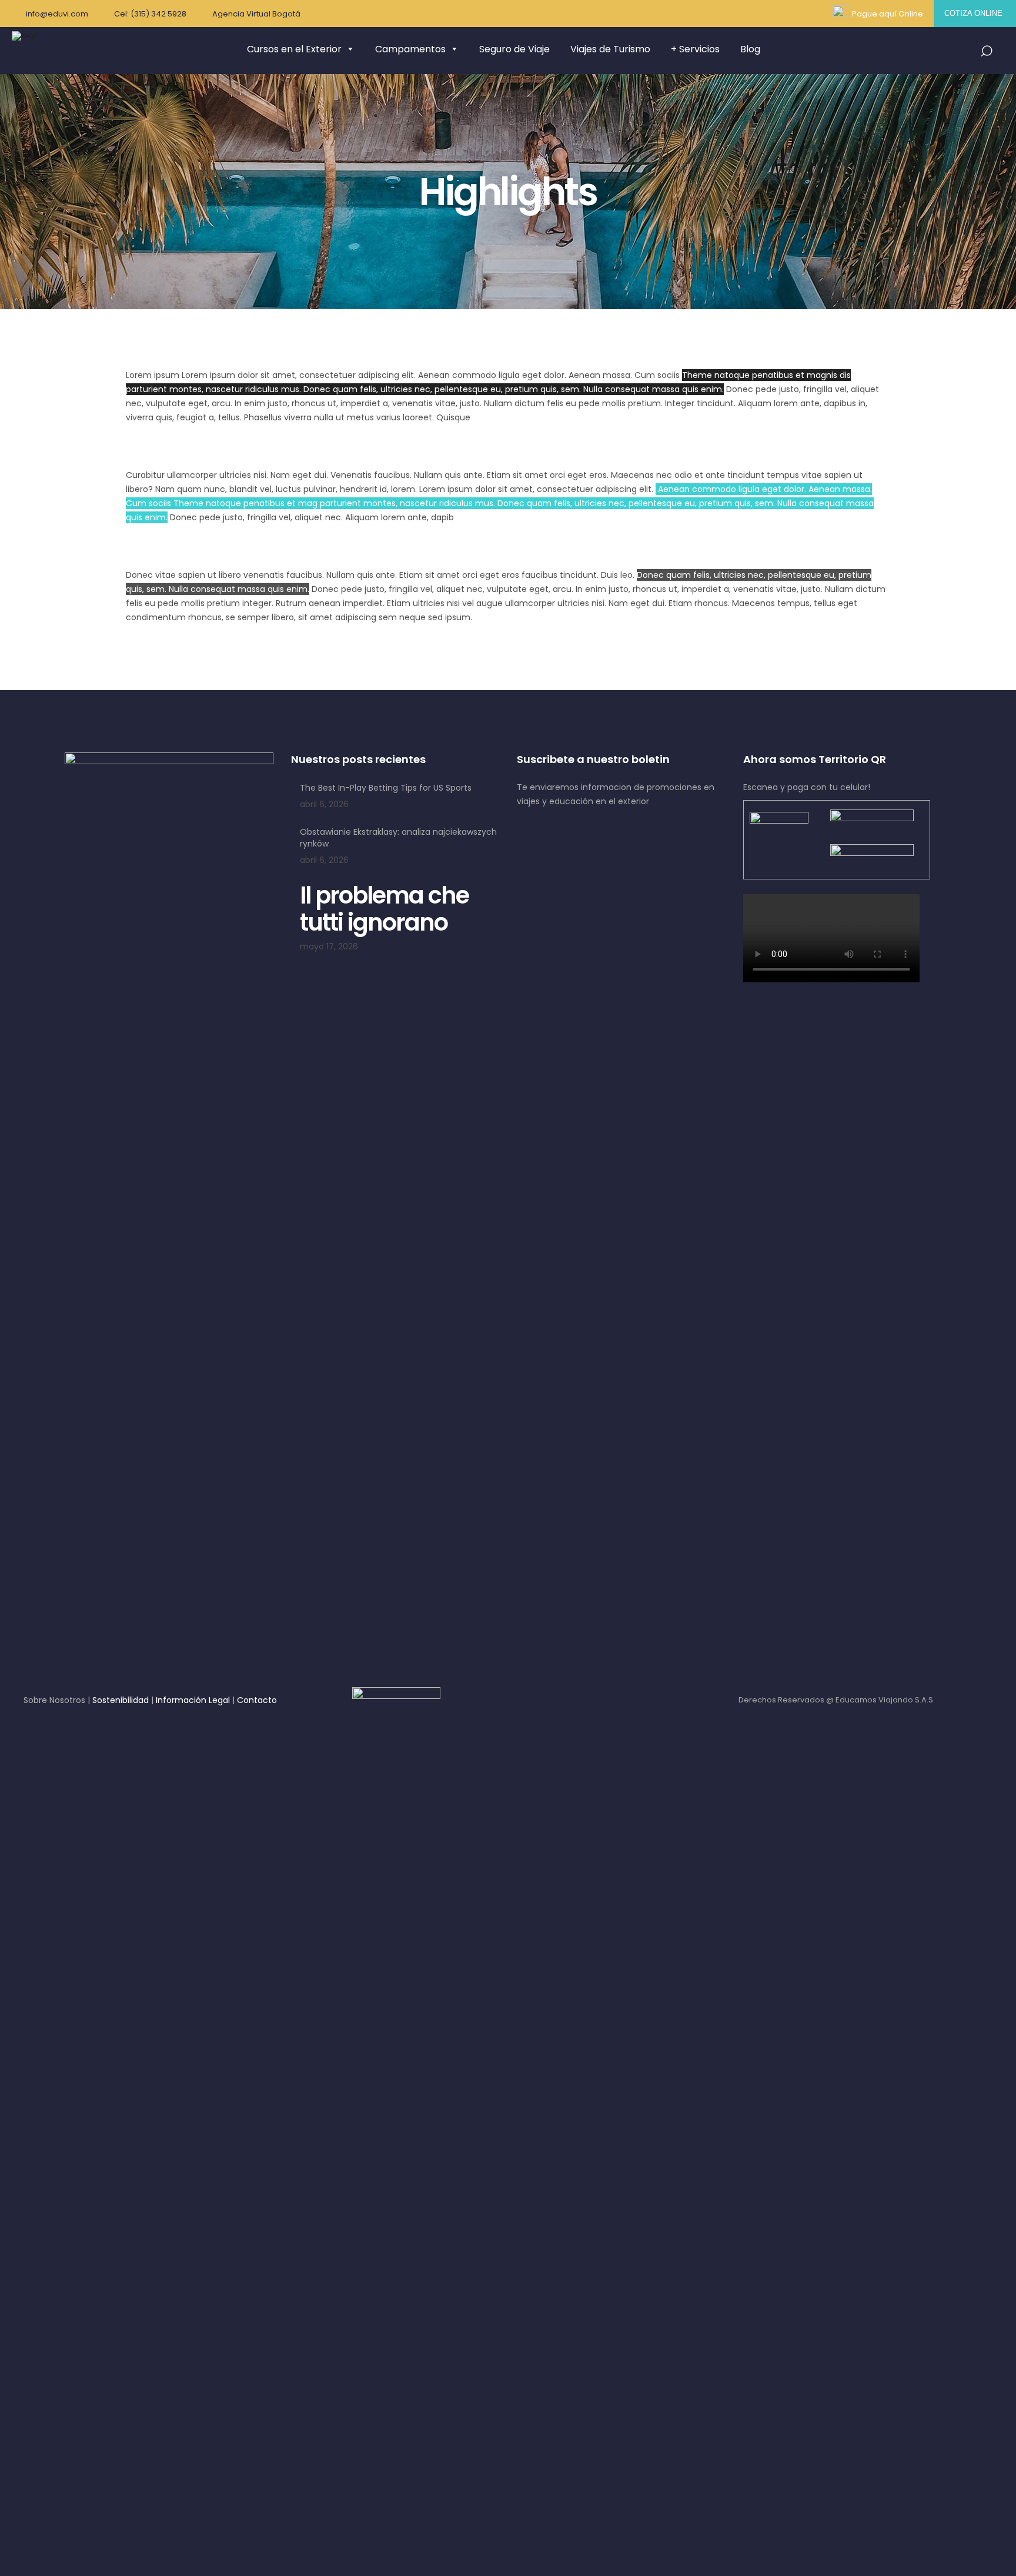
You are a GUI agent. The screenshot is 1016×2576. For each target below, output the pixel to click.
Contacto (257, 1700)
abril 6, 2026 (324, 804)
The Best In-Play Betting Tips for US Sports (386, 788)
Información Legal (193, 1700)
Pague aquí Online (888, 14)
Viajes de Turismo (610, 49)
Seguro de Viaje (514, 49)
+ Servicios (695, 49)
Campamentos (410, 49)
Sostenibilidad (121, 1700)
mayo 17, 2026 (329, 946)
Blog (750, 49)
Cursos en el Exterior (294, 49)
